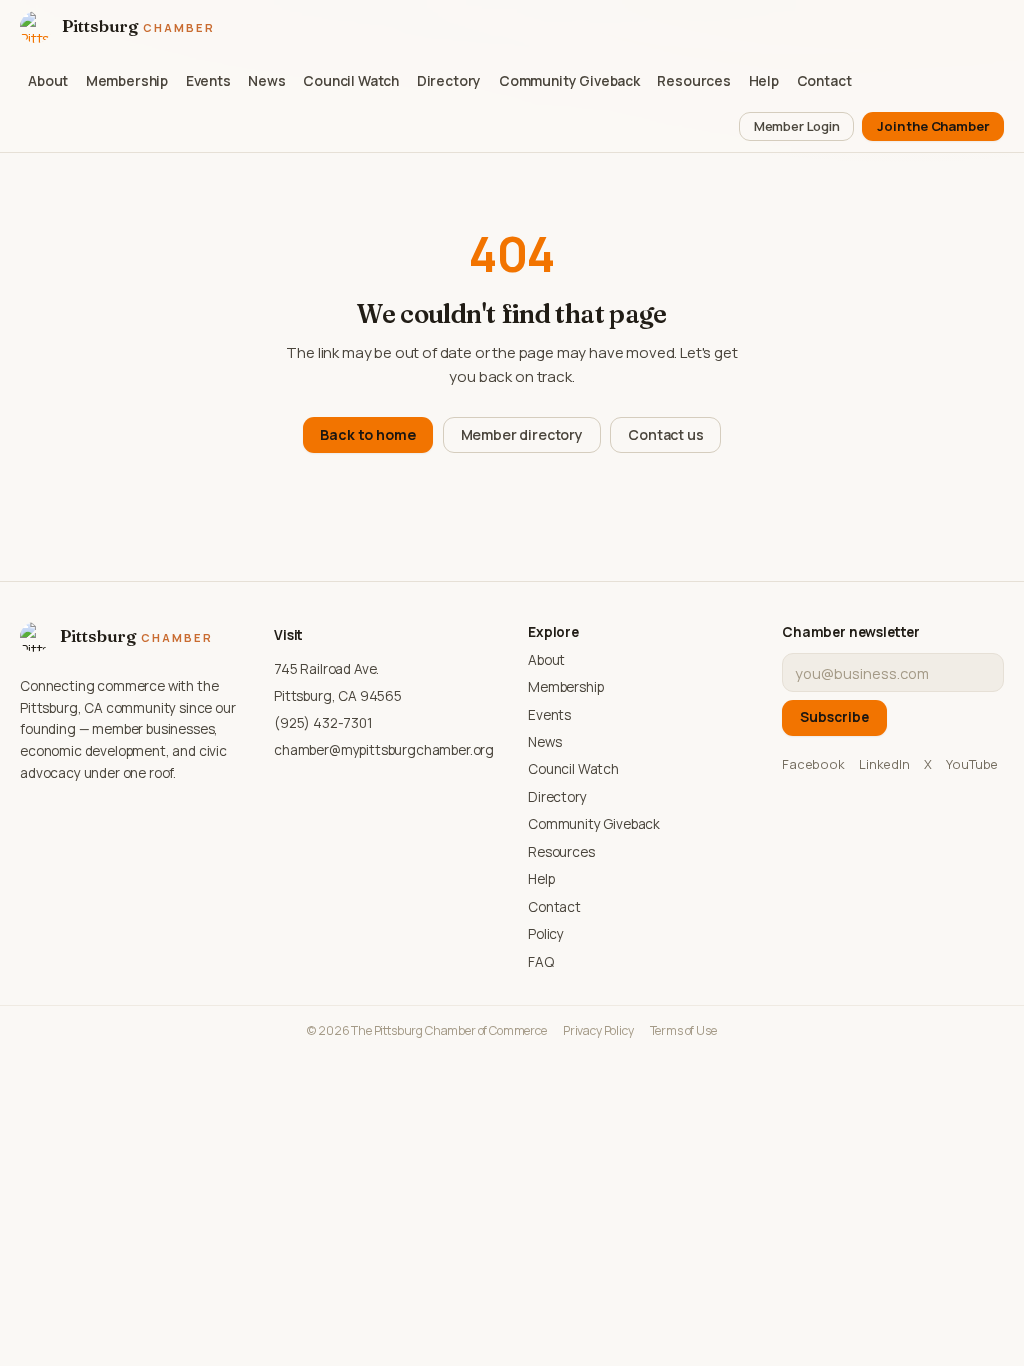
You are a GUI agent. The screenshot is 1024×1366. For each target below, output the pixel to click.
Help (764, 80)
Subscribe (834, 717)
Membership (127, 80)
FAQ (541, 962)
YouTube (972, 764)
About (48, 80)
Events (208, 80)
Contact (824, 80)
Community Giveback (569, 80)
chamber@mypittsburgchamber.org (384, 750)
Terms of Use (683, 1030)
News (266, 80)
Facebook (813, 764)
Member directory (522, 434)
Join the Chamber (933, 126)
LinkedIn (884, 764)
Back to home (367, 434)
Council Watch (351, 80)
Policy (546, 934)
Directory (449, 80)
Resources (694, 80)
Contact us (665, 434)
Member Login (797, 126)
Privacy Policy (598, 1030)
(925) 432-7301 (323, 723)
